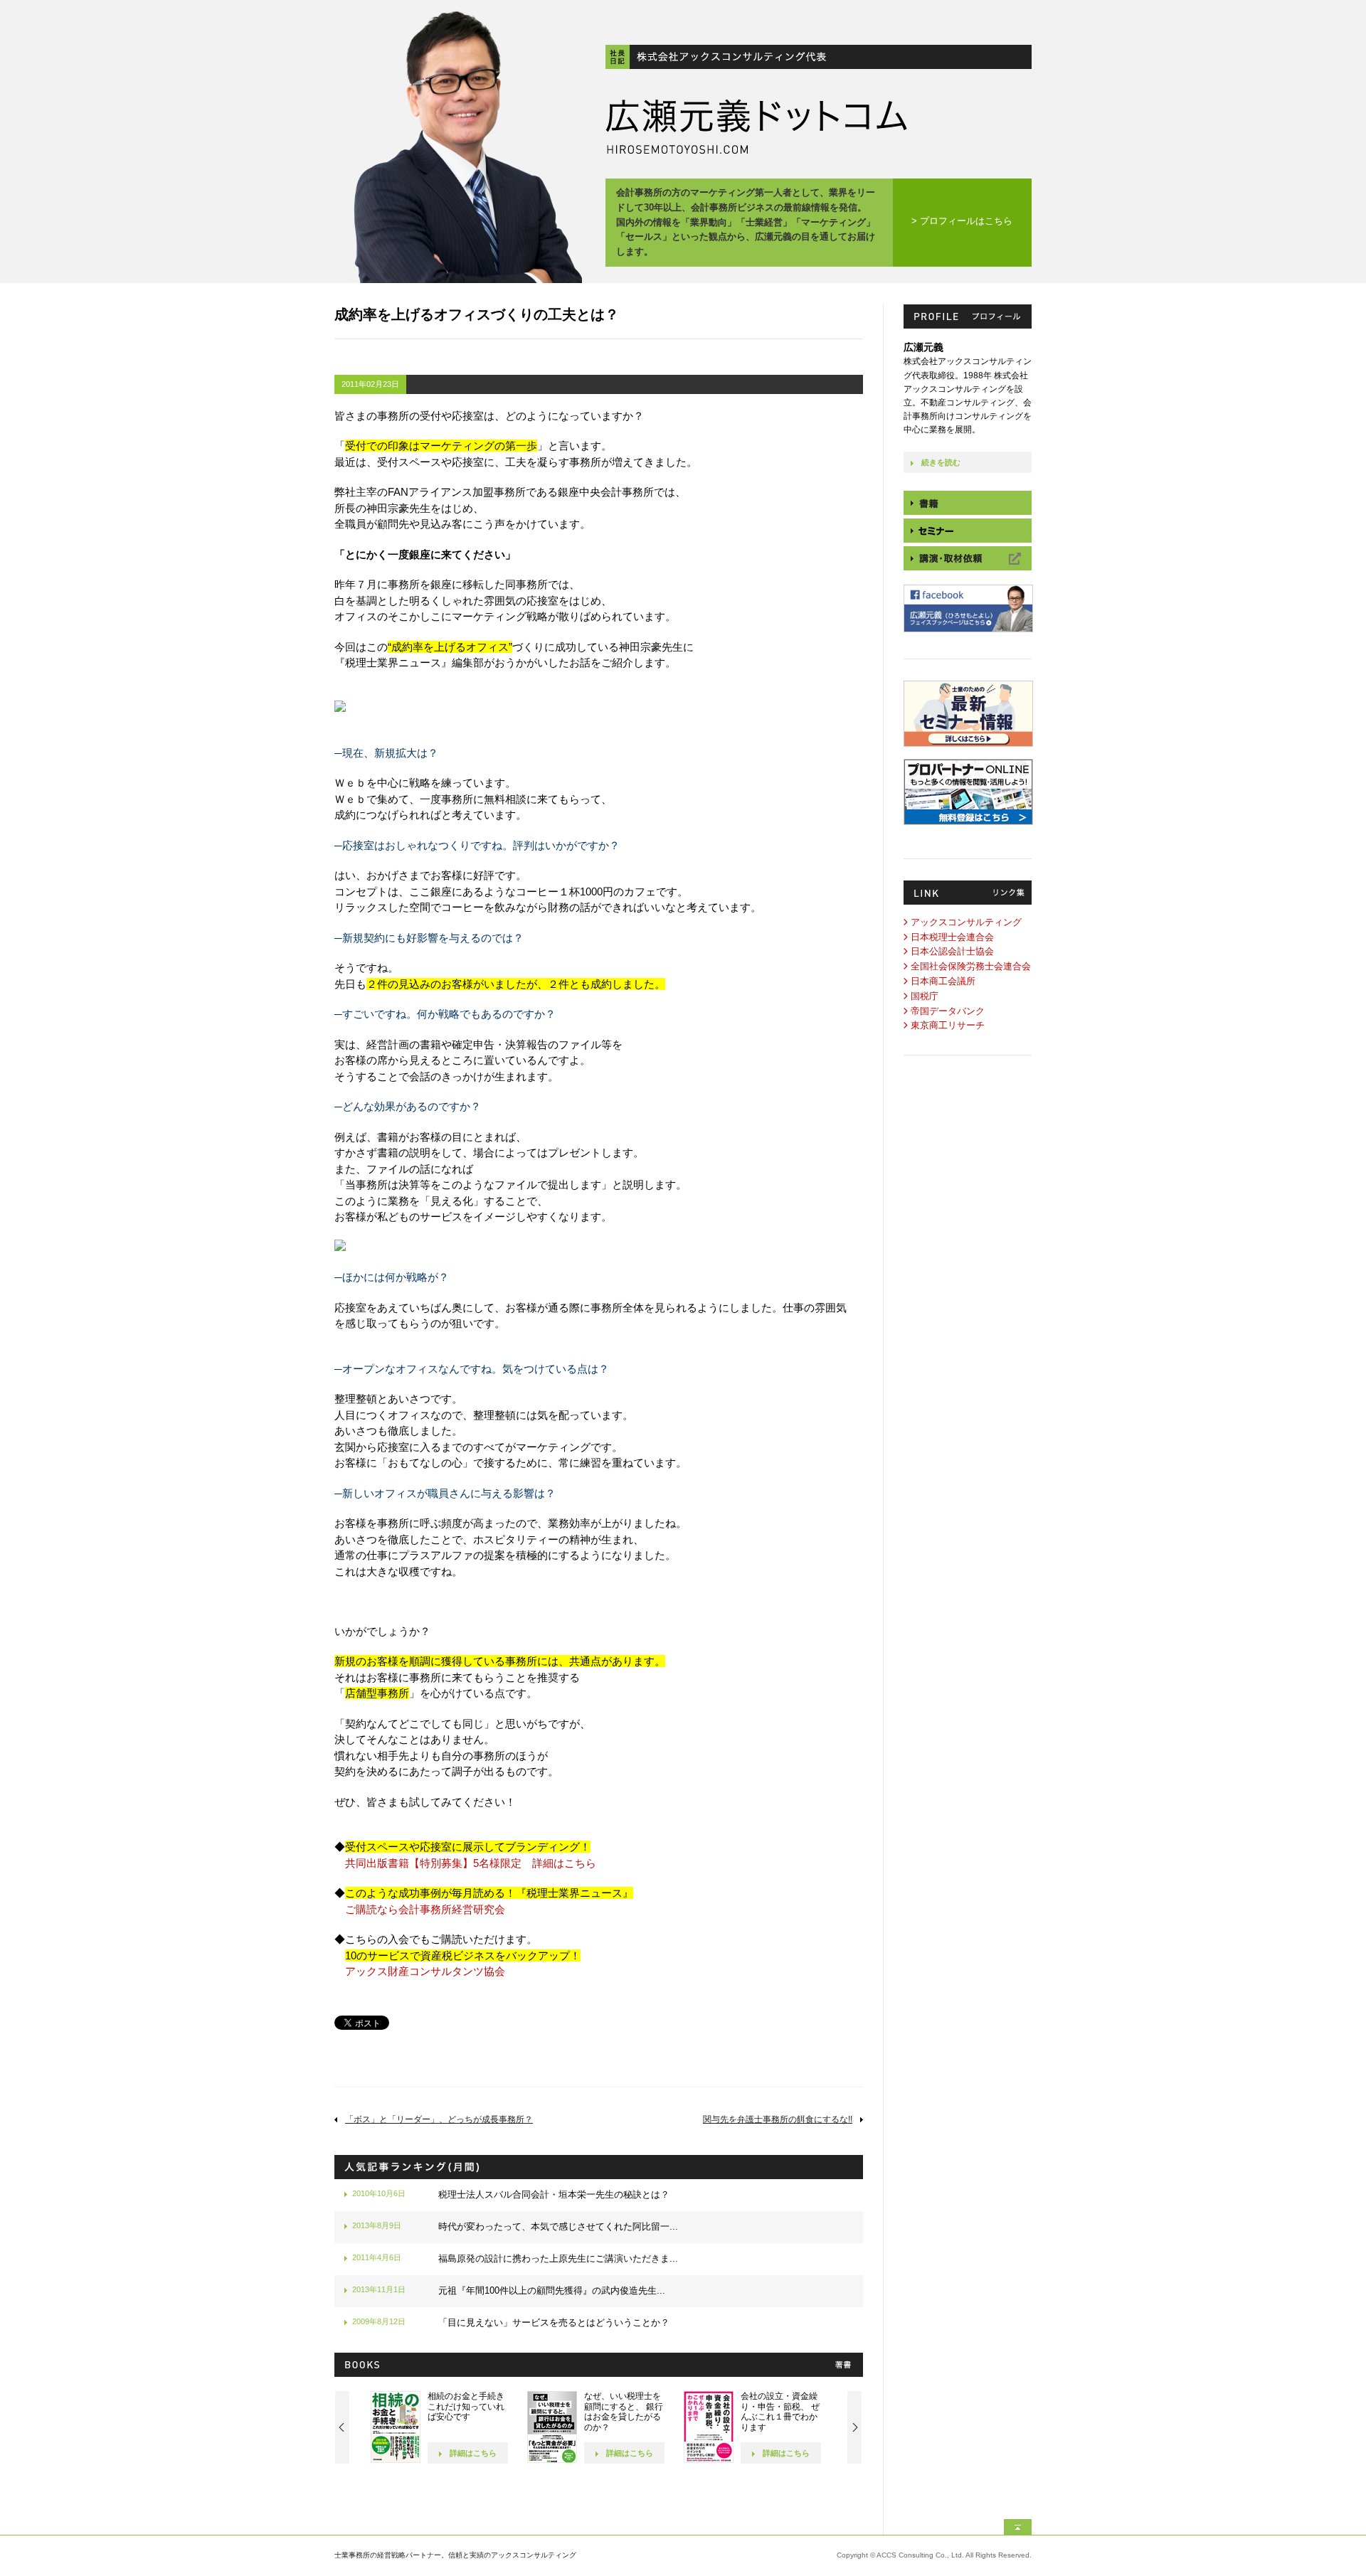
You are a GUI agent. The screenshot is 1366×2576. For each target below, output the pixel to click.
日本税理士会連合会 (952, 937)
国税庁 (925, 996)
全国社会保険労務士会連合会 (971, 966)
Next (854, 2427)
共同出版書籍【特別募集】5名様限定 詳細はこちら (471, 1863)
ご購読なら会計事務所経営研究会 (425, 1909)
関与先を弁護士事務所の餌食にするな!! (778, 2119)
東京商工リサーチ (948, 1025)
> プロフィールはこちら (962, 221)
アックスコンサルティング (966, 922)
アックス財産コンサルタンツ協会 (425, 1971)
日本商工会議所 (943, 981)
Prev (342, 2427)
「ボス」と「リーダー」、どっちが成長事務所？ (439, 2119)
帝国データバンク (948, 1011)
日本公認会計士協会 (952, 951)
